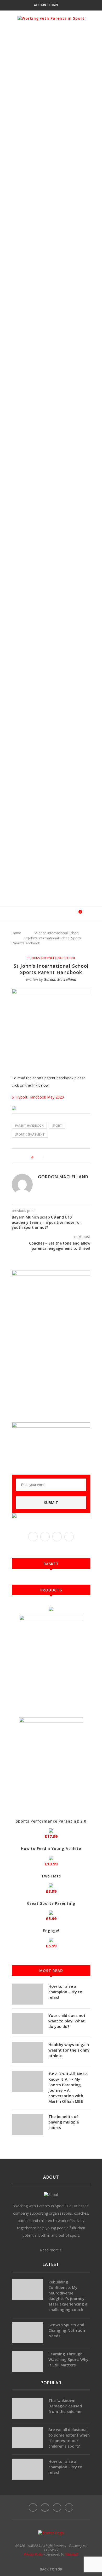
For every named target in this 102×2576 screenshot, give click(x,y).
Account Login (46, 5)
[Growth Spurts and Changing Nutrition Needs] (27, 2333)
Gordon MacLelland (60, 979)
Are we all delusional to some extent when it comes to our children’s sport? (69, 2438)
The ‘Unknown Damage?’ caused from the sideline (65, 2406)
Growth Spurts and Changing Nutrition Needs (67, 2330)
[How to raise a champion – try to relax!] (27, 1994)
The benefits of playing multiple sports (64, 2122)
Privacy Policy (33, 2554)
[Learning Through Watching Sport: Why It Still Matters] (27, 2362)
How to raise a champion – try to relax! (65, 1992)
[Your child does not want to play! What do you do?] (27, 2023)
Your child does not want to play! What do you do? (67, 2021)
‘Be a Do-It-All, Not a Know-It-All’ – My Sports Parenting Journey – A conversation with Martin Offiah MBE (68, 2087)
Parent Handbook (29, 1125)
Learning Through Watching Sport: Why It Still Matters (68, 2359)
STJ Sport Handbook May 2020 (38, 1097)
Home (16, 933)
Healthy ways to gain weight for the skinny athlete (69, 2050)
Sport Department (30, 1134)
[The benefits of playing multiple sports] (27, 2124)
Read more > (51, 2250)
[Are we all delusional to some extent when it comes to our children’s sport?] (27, 2437)
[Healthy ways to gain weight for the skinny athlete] (27, 2052)
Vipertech (72, 2554)
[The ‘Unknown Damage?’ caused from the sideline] (27, 2408)
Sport (57, 1125)
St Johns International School (56, 933)
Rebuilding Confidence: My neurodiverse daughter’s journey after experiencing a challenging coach (68, 2296)
